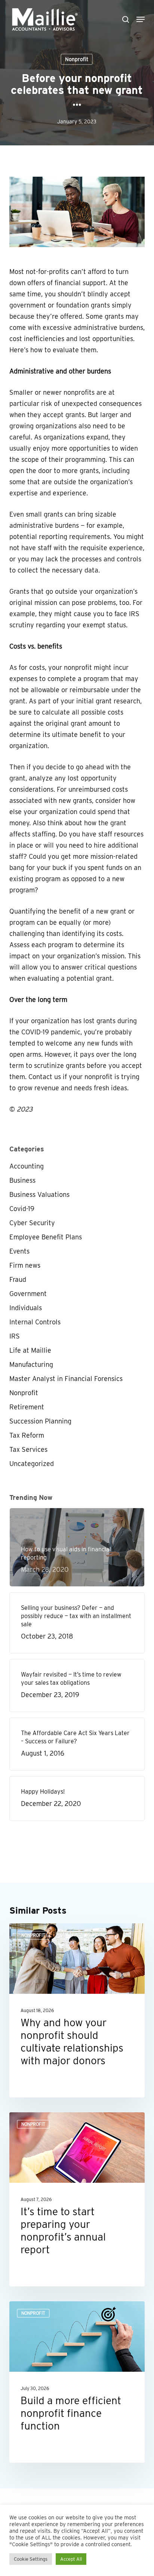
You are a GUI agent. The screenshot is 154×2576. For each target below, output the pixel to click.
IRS (15, 1336)
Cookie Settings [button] (31, 2559)
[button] (141, 19)
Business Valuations (39, 1194)
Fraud (18, 1279)
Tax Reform (27, 1435)
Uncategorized (32, 1464)
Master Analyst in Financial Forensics (66, 1379)
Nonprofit (77, 59)
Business (22, 1180)
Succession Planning (40, 1421)
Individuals (26, 1308)
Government (28, 1294)
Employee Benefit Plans (46, 1237)
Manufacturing (31, 1364)
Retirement (27, 1407)
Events (19, 1251)
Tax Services (28, 1449)
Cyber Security (32, 1223)
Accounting (27, 1166)
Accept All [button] (71, 2559)
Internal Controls (35, 1322)
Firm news (25, 1265)
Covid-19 (22, 1209)
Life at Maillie (30, 1350)
